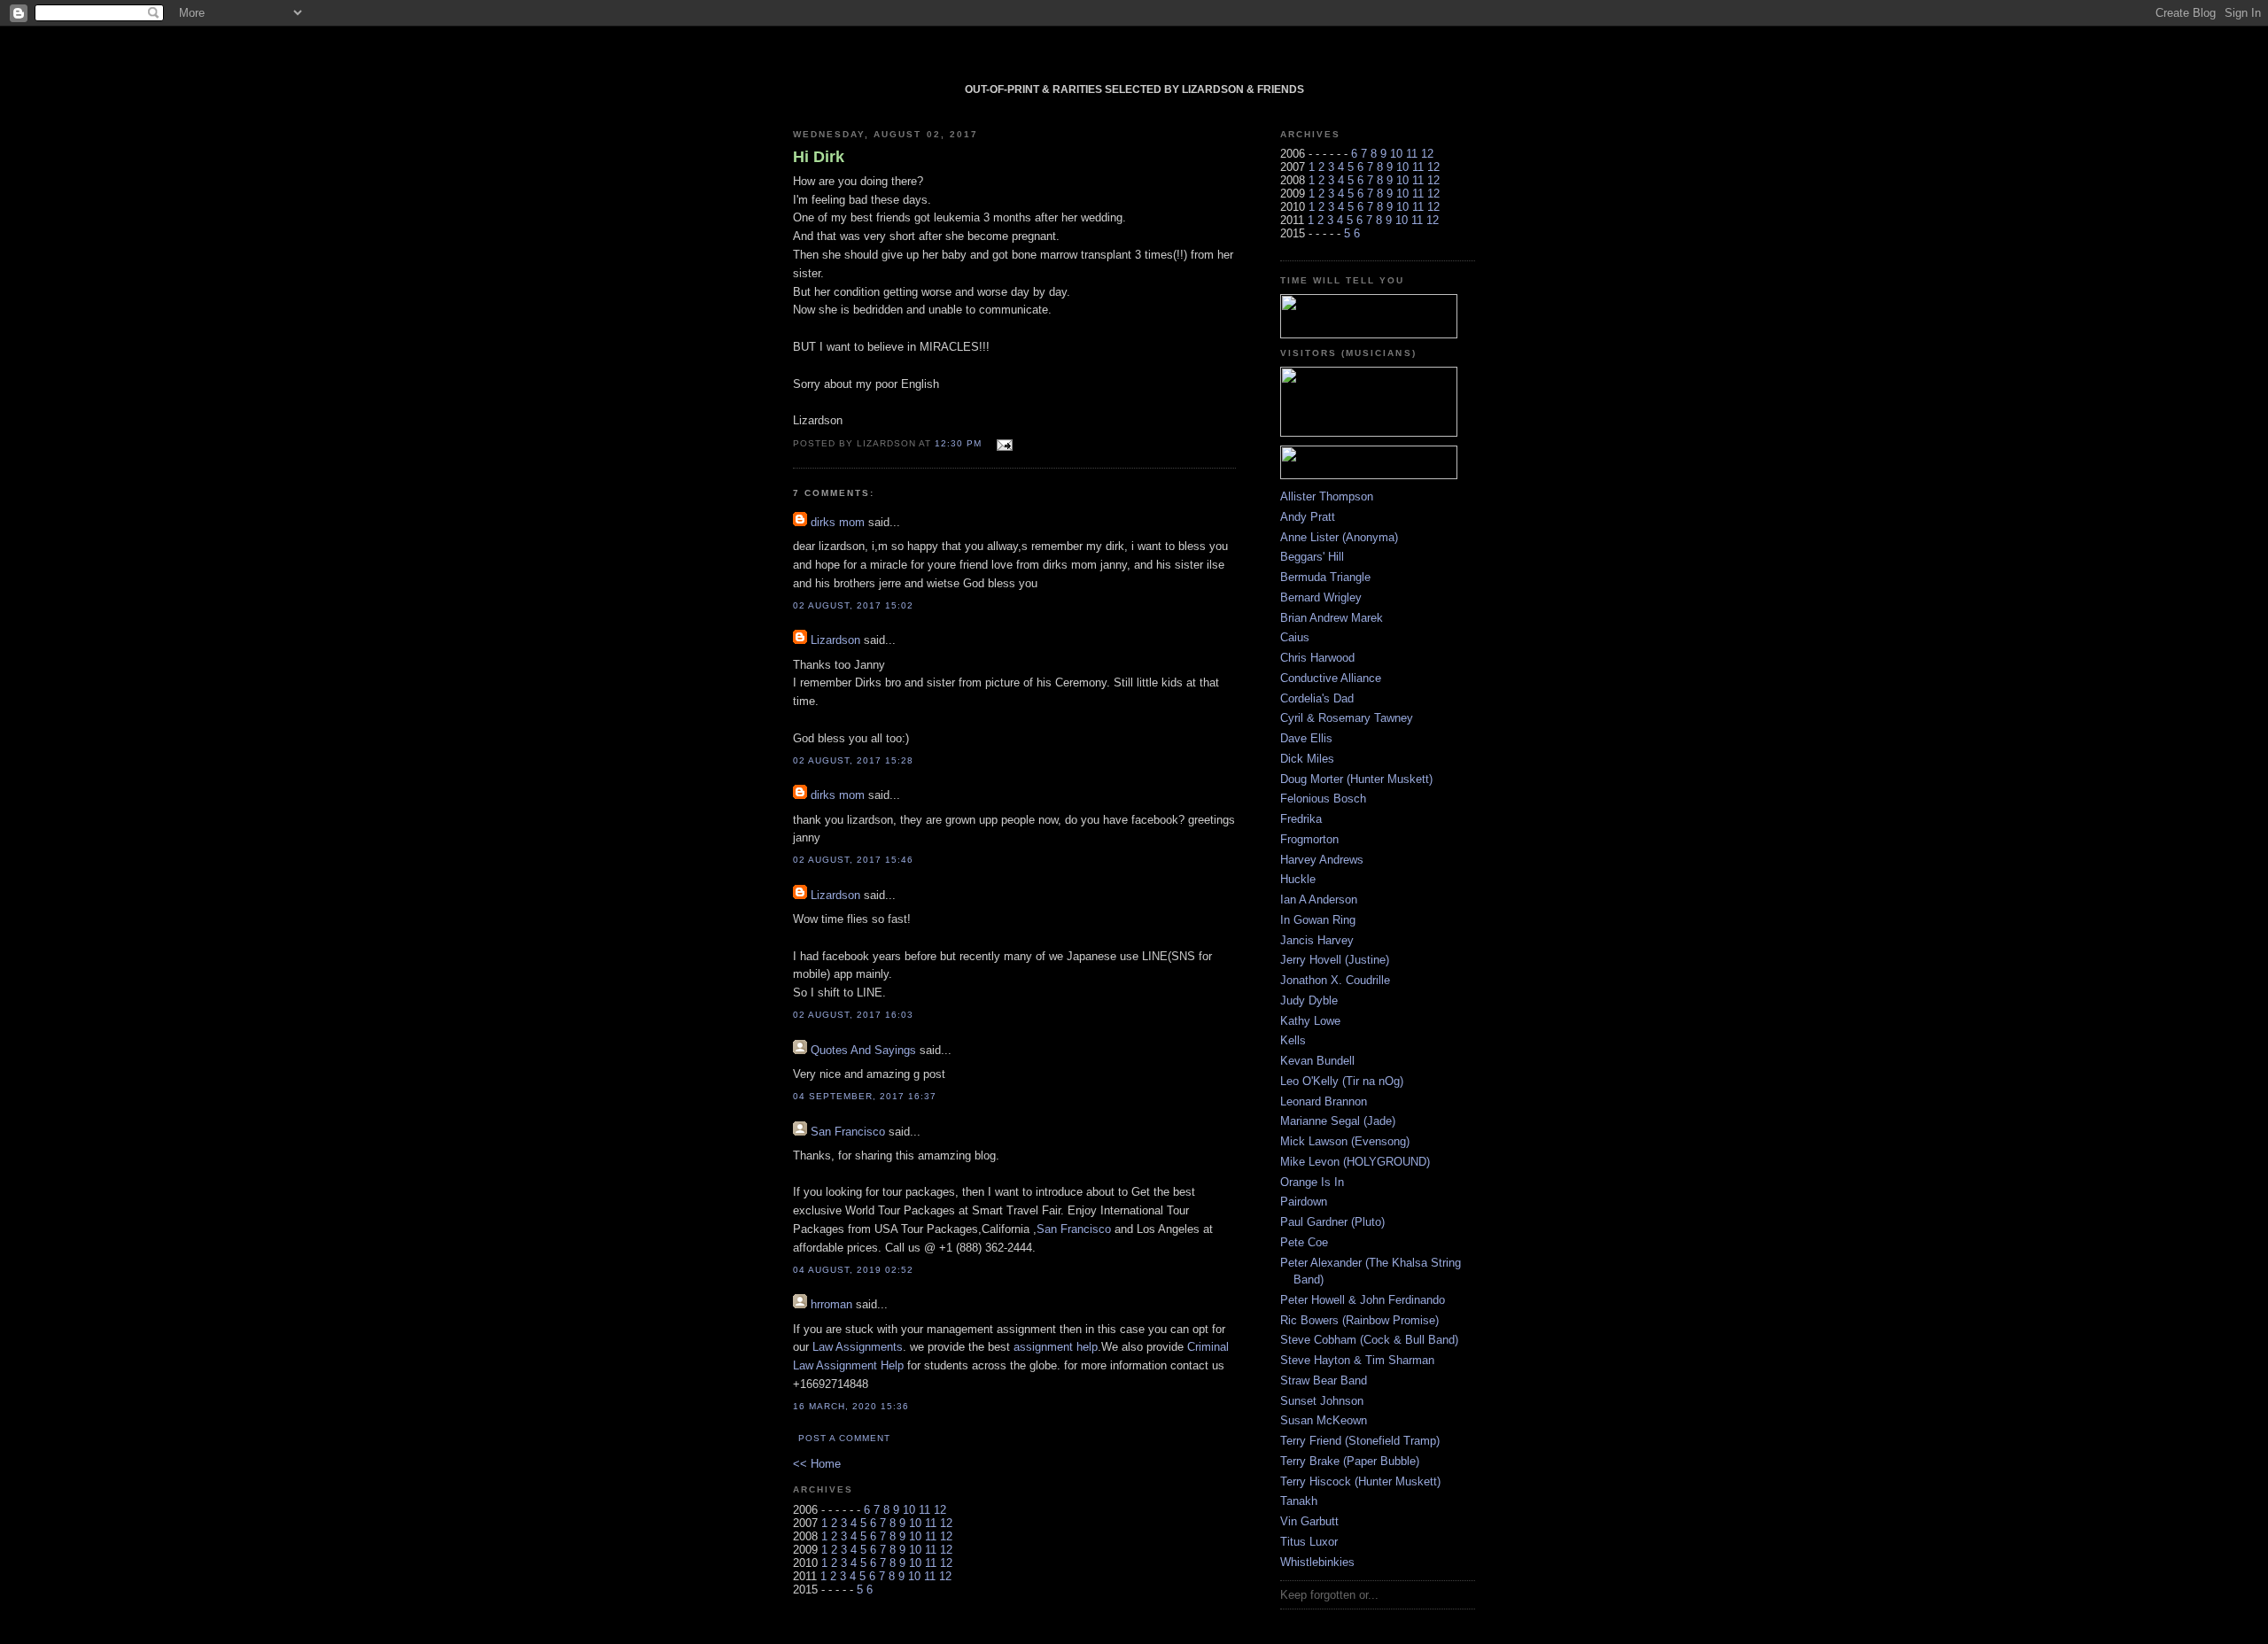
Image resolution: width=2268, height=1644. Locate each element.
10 (909, 1510)
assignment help (1056, 1347)
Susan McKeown (1324, 1420)
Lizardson (835, 640)
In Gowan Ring (1318, 920)
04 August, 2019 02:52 (853, 1270)
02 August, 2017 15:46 (853, 860)
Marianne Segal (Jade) (1338, 1121)
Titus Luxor (1309, 1542)
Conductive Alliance (1331, 678)
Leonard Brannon (1324, 1101)
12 (940, 1510)
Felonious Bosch (1323, 799)
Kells (1293, 1040)
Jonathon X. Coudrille (1335, 980)
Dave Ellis (1306, 738)
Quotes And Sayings (863, 1050)
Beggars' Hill (1312, 557)
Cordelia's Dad (1317, 698)
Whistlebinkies (1317, 1562)
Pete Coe (1304, 1242)
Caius (1295, 637)
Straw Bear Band (1324, 1380)
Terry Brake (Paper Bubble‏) (1350, 1461)
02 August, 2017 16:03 (853, 1015)
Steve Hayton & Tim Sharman (1357, 1360)
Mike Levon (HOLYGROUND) (1355, 1162)
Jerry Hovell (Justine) (1335, 960)
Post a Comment (844, 1438)
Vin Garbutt (1309, 1521)
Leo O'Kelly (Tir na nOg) (1342, 1081)
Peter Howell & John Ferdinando (1363, 1300)
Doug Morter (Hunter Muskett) (1356, 779)
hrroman (831, 1304)
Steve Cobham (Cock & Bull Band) (1369, 1340)
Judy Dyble (1309, 1000)
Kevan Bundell (1317, 1061)
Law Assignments (858, 1347)
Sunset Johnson (1322, 1401)
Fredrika (1301, 819)
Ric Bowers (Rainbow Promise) (1359, 1320)
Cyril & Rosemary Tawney (1347, 718)
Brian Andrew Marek (1332, 618)
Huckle (1298, 879)
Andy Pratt (1308, 517)
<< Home (817, 1464)
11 (924, 1510)
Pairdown (1304, 1202)
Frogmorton (1309, 839)
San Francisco (848, 1132)
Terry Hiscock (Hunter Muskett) (1360, 1481)
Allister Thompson (1327, 496)
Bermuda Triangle (1325, 577)
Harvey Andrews (1322, 860)
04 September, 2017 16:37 (865, 1096)
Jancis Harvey (1317, 940)
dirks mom (838, 522)
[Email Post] (1002, 442)
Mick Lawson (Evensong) (1345, 1141)
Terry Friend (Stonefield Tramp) (1360, 1441)
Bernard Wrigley (1321, 597)
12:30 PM (958, 443)
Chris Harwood (1317, 658)
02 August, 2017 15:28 (853, 760)
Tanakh (1299, 1501)
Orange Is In (1312, 1182)
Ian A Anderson (1319, 900)
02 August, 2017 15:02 (853, 605)
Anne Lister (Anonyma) (1339, 537)
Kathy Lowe (1310, 1021)
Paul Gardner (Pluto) (1332, 1222)
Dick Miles (1307, 759)
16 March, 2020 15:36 (851, 1406)
